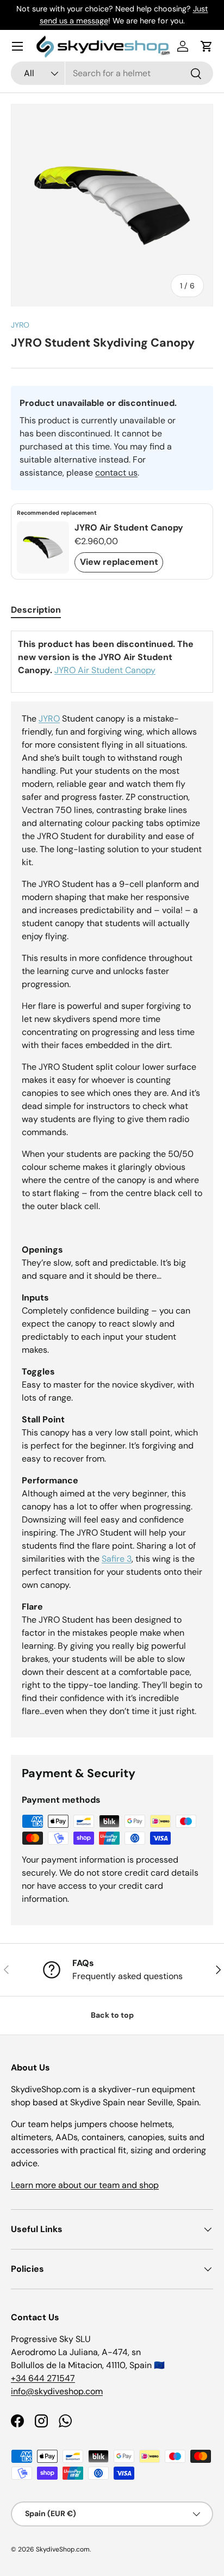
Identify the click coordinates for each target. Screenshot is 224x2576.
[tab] (36, 610)
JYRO (20, 325)
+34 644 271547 (43, 2378)
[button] (207, 46)
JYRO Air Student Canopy (105, 670)
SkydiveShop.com (63, 2549)
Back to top (112, 2015)
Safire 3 (117, 1559)
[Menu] (17, 46)
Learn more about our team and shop (85, 2185)
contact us (116, 473)
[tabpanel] (112, 1184)
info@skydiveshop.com (57, 2391)
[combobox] (112, 73)
